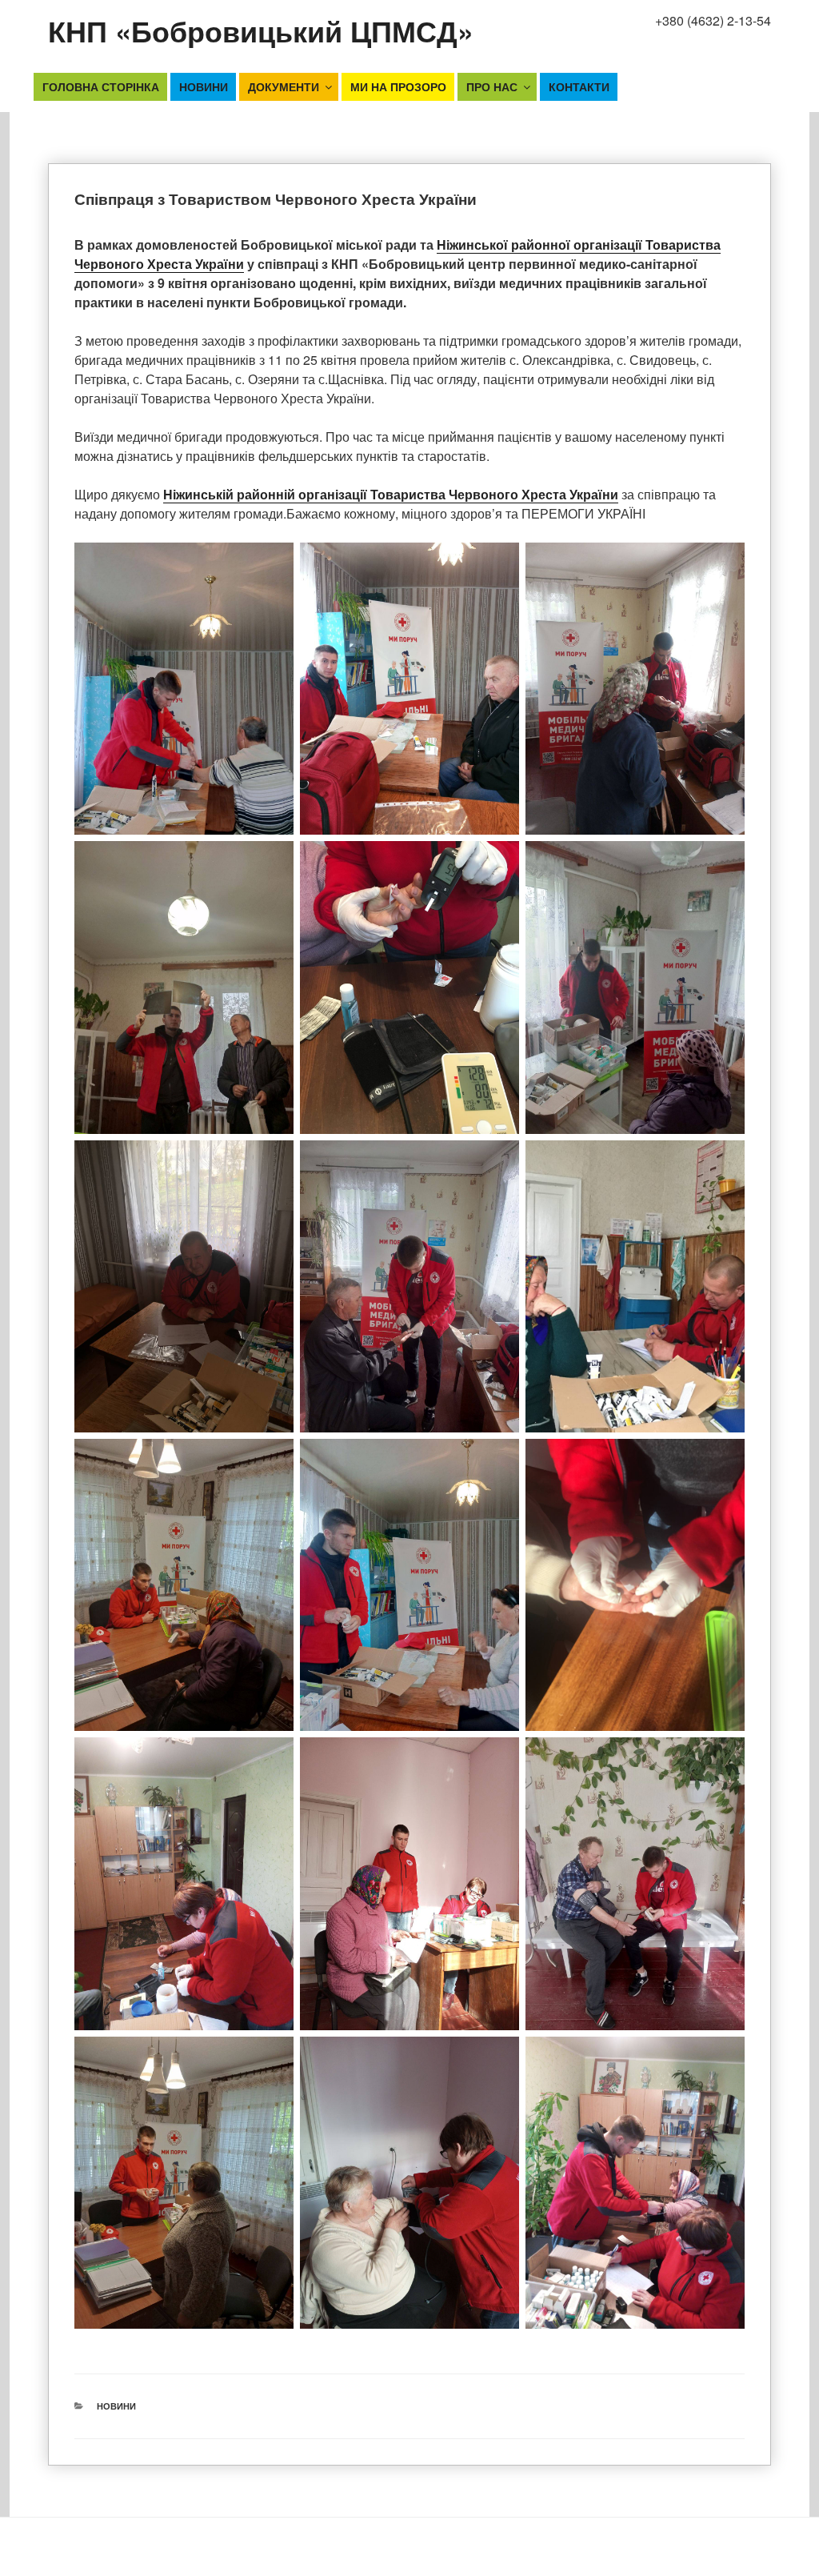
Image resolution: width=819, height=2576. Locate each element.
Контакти (579, 86)
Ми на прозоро (398, 86)
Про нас (492, 86)
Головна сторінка (101, 86)
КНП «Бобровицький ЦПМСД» (261, 30)
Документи (284, 86)
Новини (204, 86)
